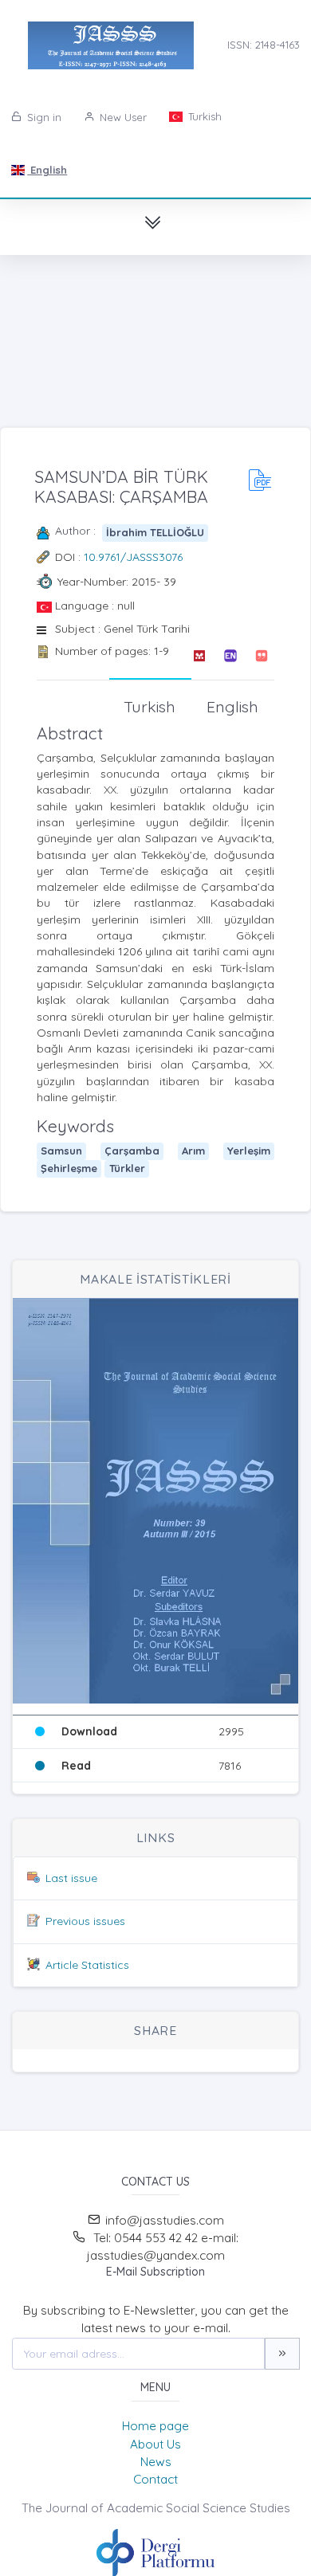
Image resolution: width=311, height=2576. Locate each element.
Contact (155, 2479)
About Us (155, 2444)
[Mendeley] (199, 656)
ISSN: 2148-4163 (264, 45)
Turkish (203, 116)
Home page (155, 2426)
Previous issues (85, 1921)
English (47, 170)
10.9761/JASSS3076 (133, 557)
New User (122, 117)
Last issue (71, 1878)
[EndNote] (230, 656)
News (156, 2462)
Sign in (43, 117)
